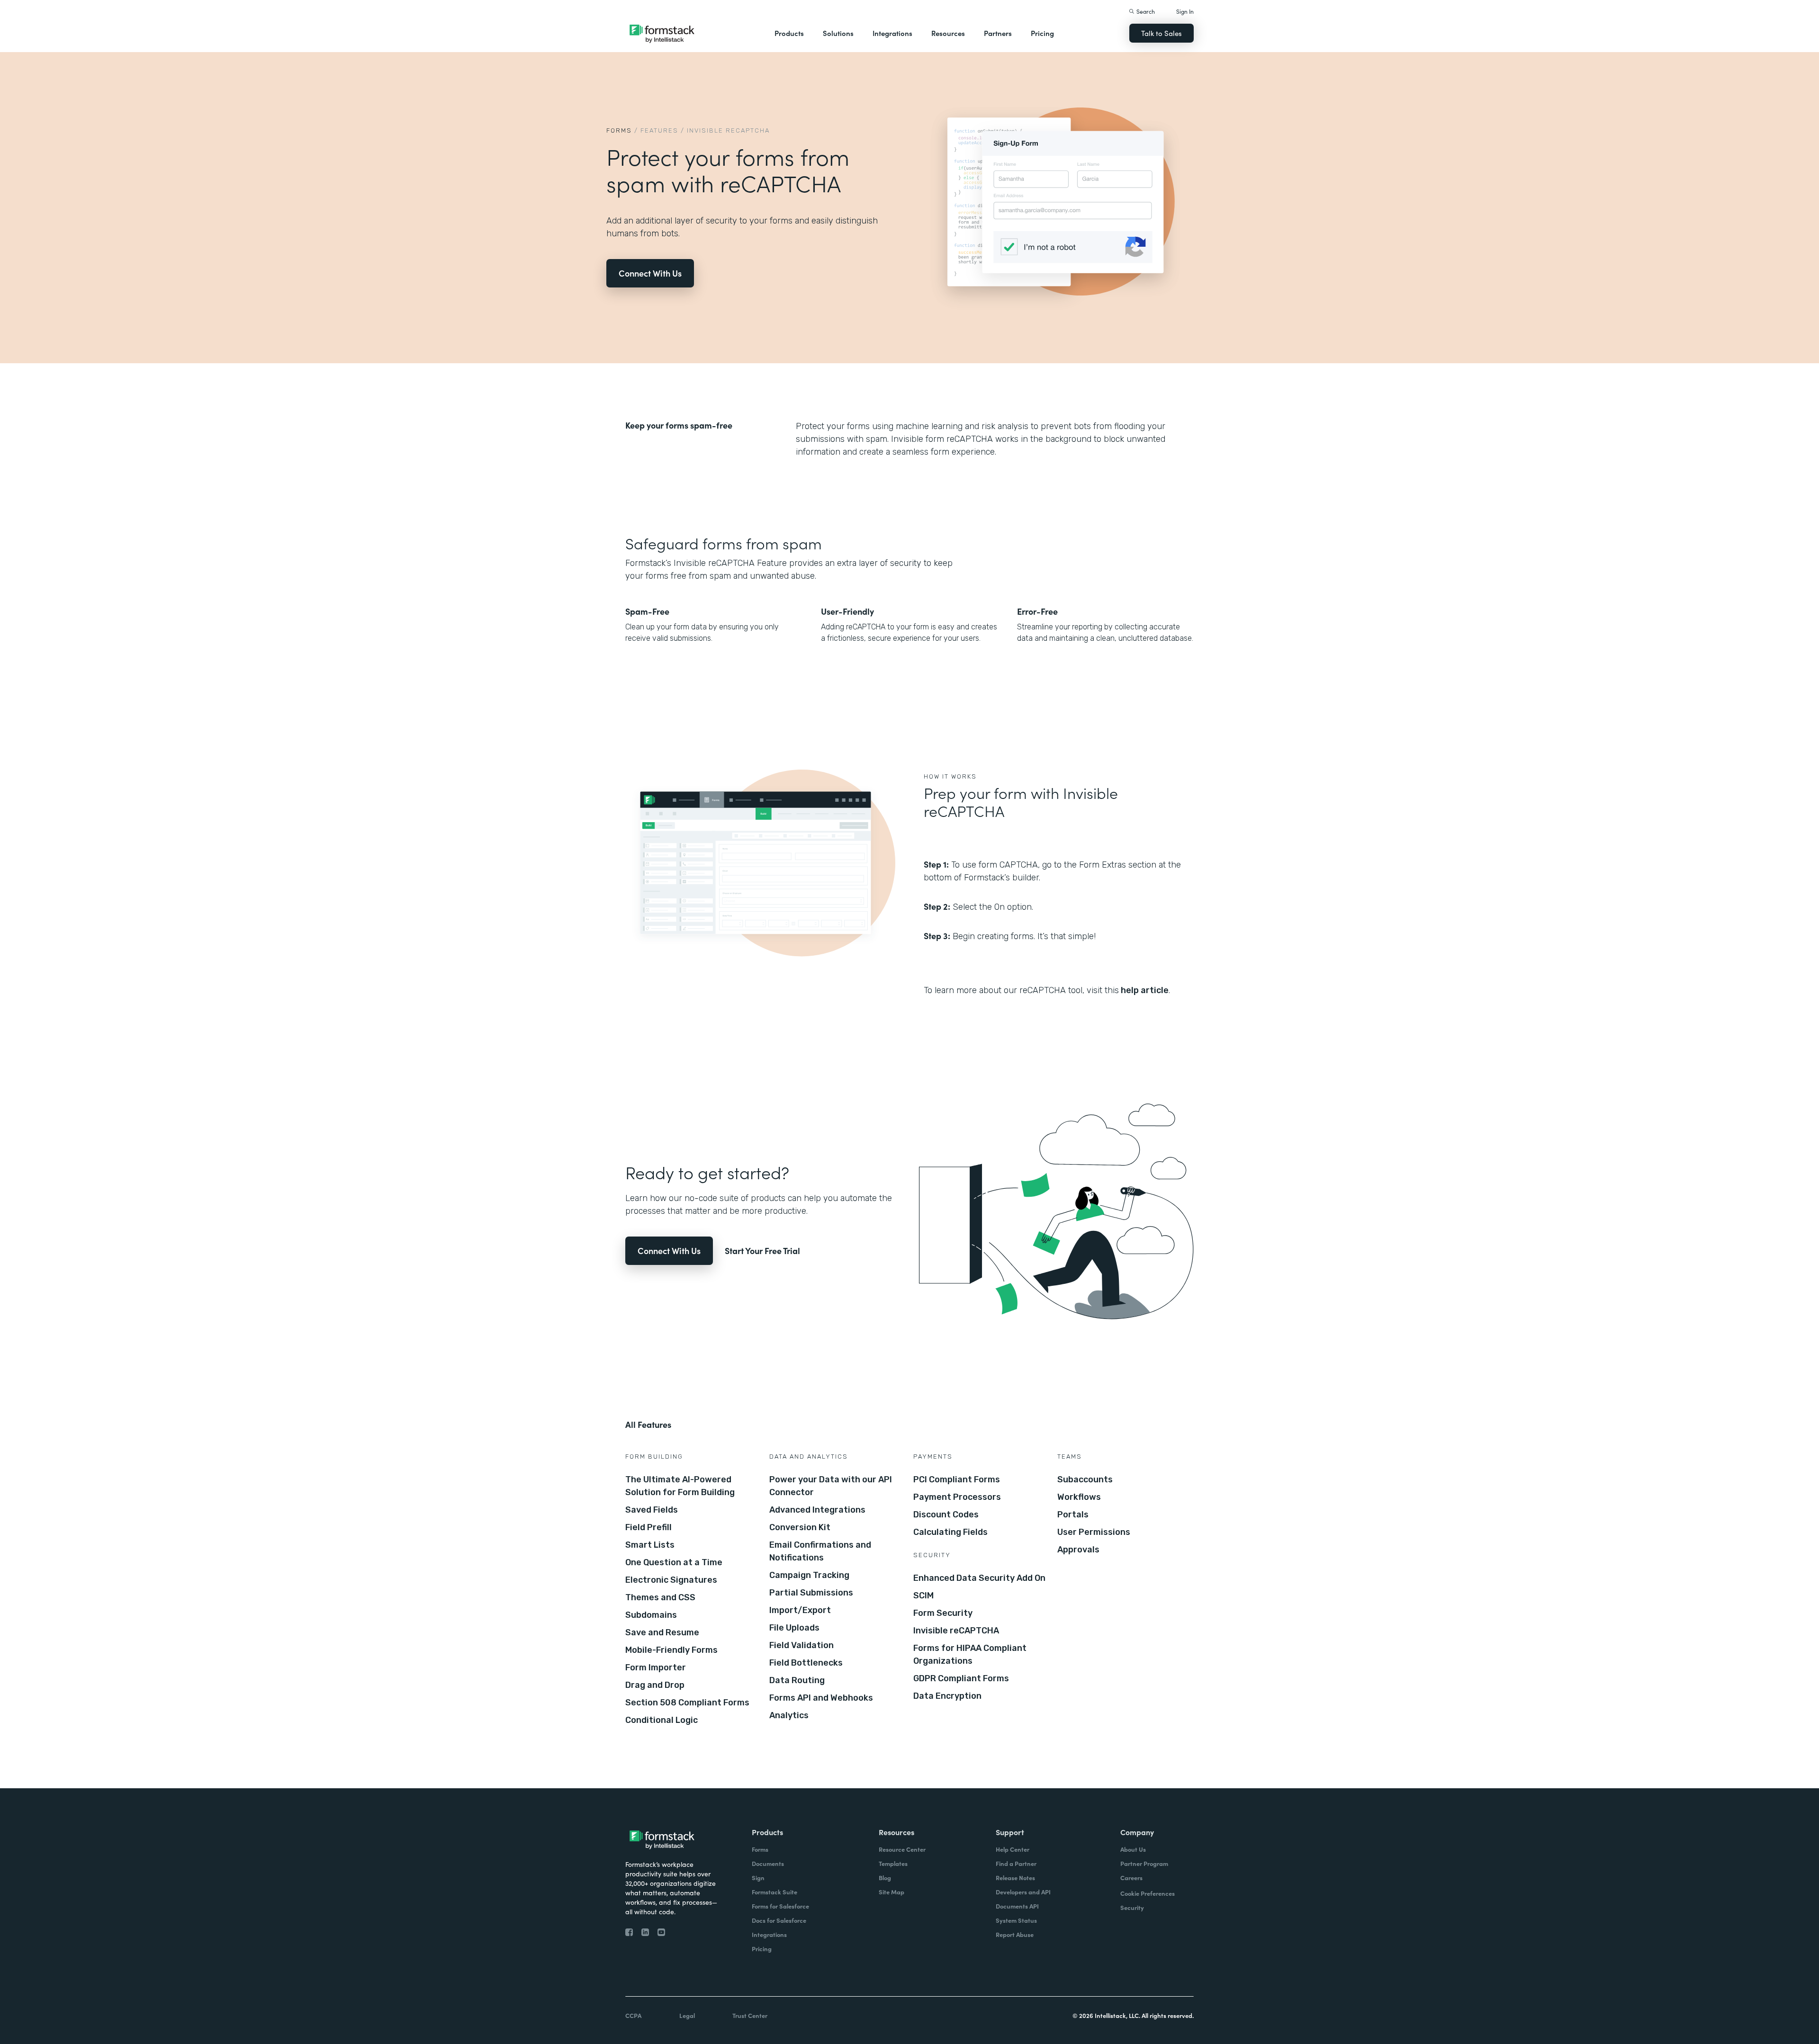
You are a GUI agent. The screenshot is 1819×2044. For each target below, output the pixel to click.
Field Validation (801, 1645)
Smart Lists (650, 1545)
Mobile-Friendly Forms (671, 1650)
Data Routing (797, 1680)
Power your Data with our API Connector (831, 1486)
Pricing (1042, 33)
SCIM (923, 1596)
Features (659, 130)
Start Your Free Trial (762, 1251)
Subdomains (651, 1615)
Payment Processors (957, 1497)
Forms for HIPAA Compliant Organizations (970, 1654)
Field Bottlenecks (806, 1663)
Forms (619, 130)
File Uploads (794, 1628)
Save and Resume (662, 1632)
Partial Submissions (811, 1593)
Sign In (1185, 11)
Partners (998, 33)
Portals (1073, 1515)
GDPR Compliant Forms (961, 1678)
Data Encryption (947, 1696)
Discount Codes (946, 1515)
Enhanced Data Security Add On (979, 1578)
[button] (789, 33)
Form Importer (656, 1667)
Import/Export (800, 1610)
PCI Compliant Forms (957, 1479)
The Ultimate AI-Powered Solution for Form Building (680, 1486)
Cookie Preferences (1148, 1893)
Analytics (789, 1715)
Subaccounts (1085, 1479)
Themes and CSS (660, 1597)
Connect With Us (650, 273)
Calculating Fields (950, 1532)
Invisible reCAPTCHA (956, 1631)
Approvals (1078, 1550)
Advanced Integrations (817, 1510)
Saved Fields (652, 1510)
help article (1144, 990)
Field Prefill (648, 1527)
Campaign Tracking (809, 1575)
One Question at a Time (674, 1562)
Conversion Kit (800, 1527)
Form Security (943, 1613)
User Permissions (1094, 1532)
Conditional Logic (662, 1720)
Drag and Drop (655, 1685)
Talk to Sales (1162, 33)
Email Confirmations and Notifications (820, 1551)
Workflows (1079, 1497)
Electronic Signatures (671, 1580)
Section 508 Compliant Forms (687, 1703)
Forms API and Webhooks (821, 1698)
